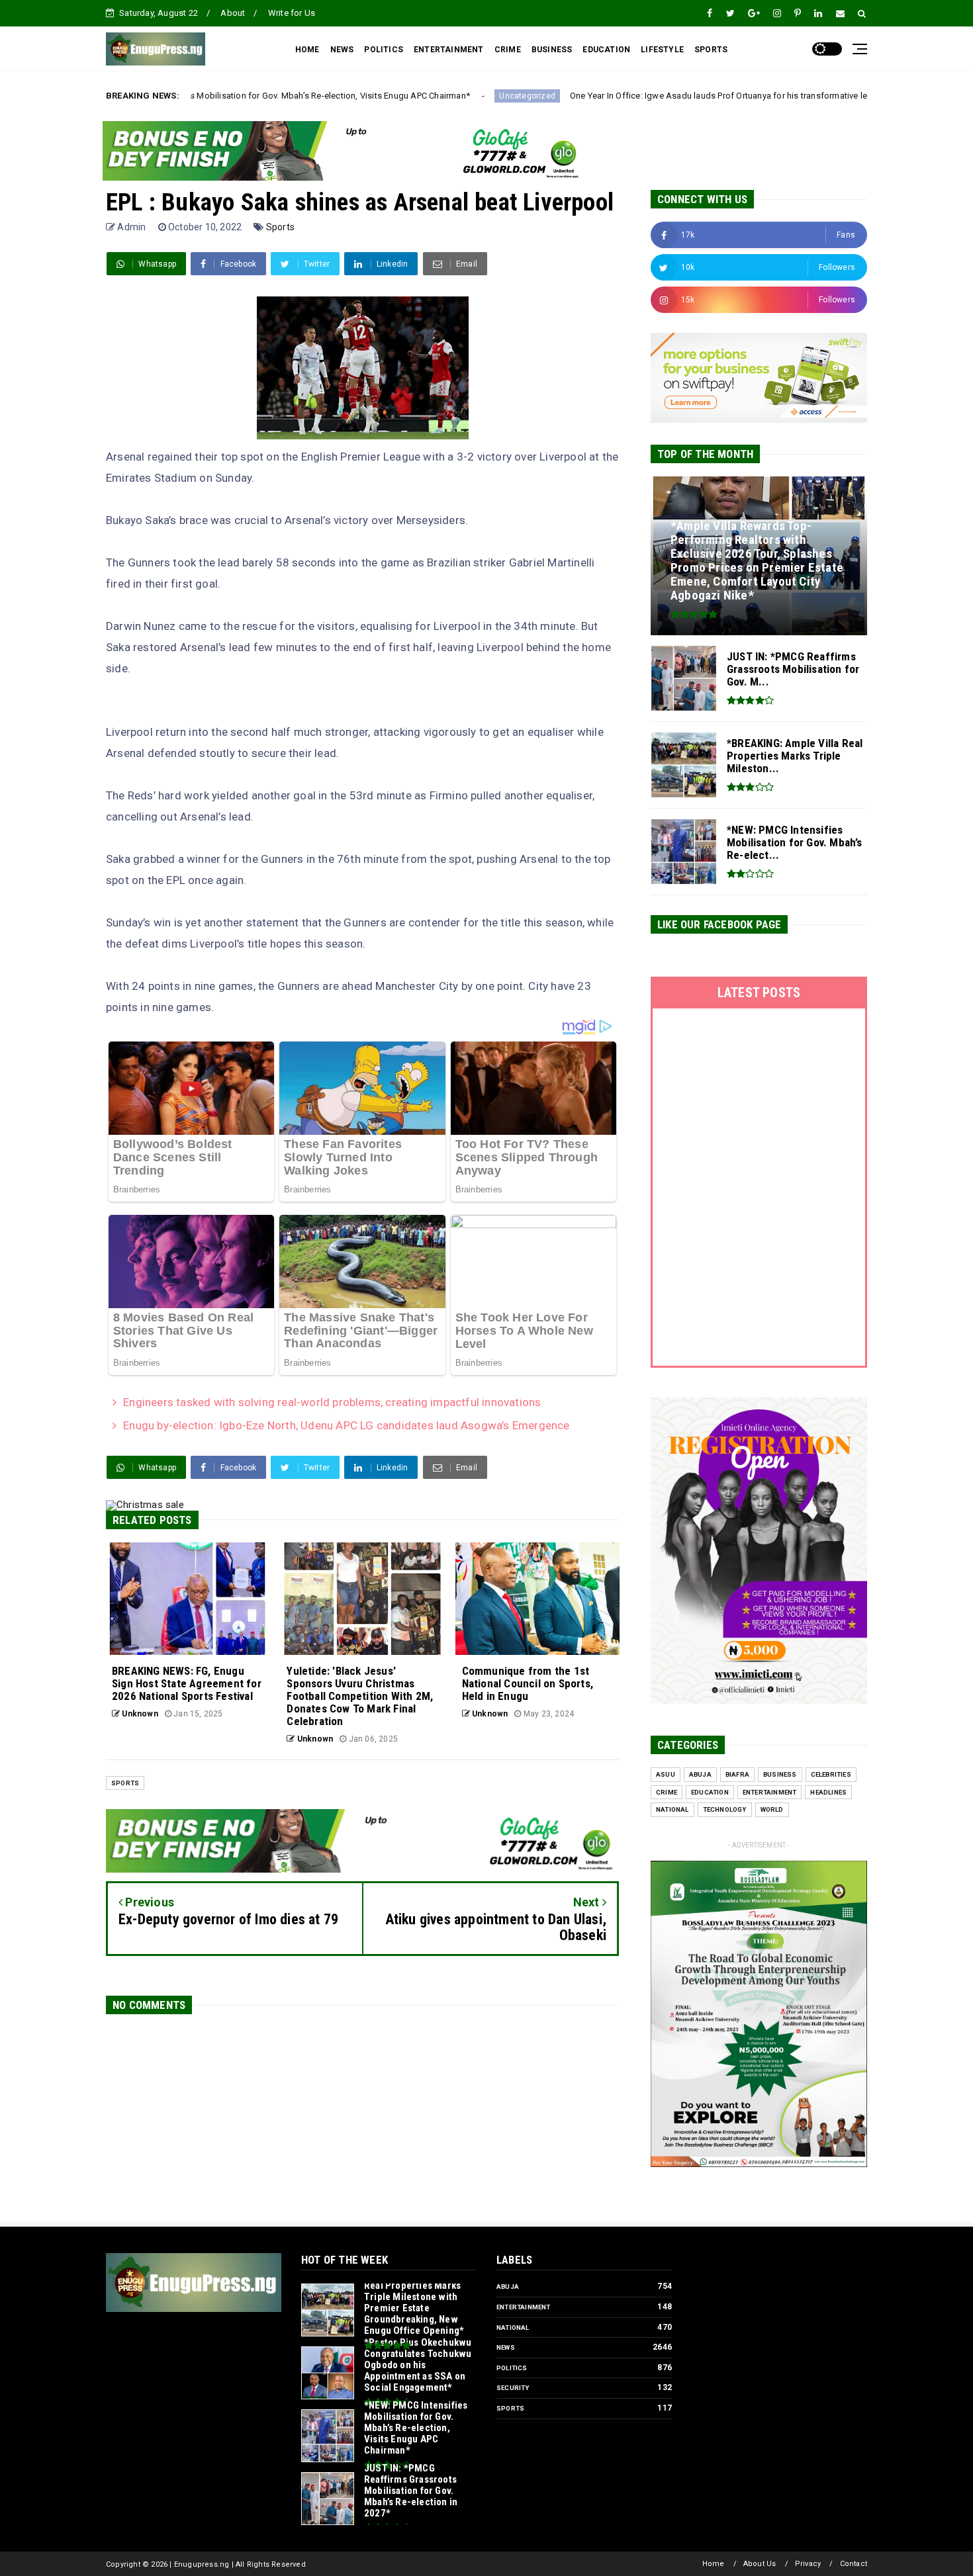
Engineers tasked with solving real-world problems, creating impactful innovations (332, 1402)
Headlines (828, 1792)
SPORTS (711, 50)
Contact (854, 2564)
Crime (667, 1792)
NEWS (342, 50)
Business (780, 1774)
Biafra (737, 1774)
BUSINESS (552, 50)
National (672, 1809)
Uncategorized (383, 96)
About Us (760, 2564)
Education (710, 1792)
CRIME (508, 50)
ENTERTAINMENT (449, 50)
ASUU (666, 1774)
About (233, 13)
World (772, 1809)
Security (513, 2388)
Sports (280, 227)
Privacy (808, 2564)
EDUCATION (606, 50)
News (506, 2347)
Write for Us (292, 13)
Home (714, 2564)
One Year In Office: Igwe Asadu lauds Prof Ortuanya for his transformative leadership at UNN (606, 96)
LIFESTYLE (662, 50)
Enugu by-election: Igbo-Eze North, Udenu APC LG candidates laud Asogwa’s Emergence (346, 1425)
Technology (725, 1809)
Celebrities (831, 1774)
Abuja (700, 1774)
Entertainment (770, 1792)
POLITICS (384, 50)
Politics (512, 2368)
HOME (307, 50)
